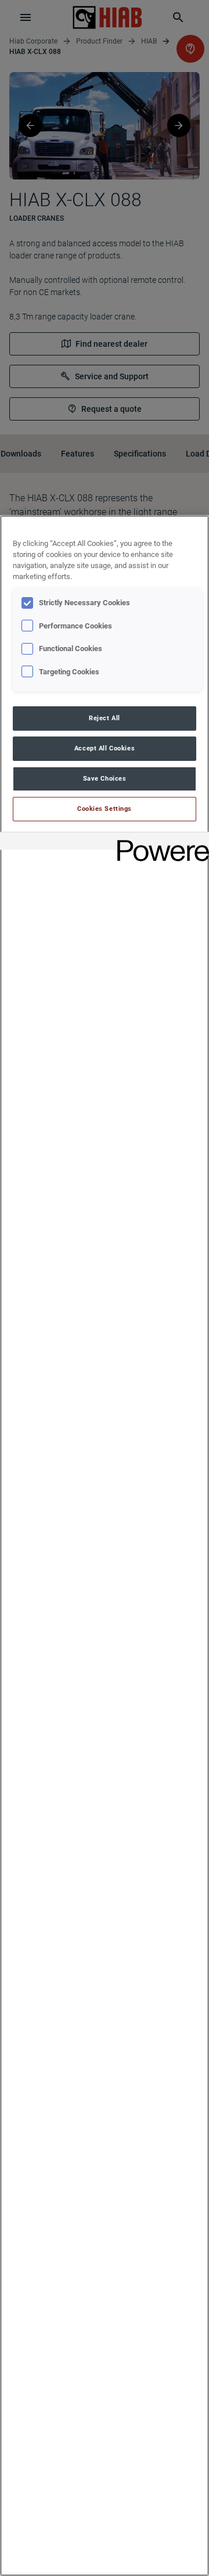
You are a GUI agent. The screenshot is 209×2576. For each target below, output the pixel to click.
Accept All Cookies (105, 748)
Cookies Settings (105, 809)
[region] (105, 1546)
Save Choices (105, 778)
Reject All (105, 718)
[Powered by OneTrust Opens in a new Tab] (159, 843)
